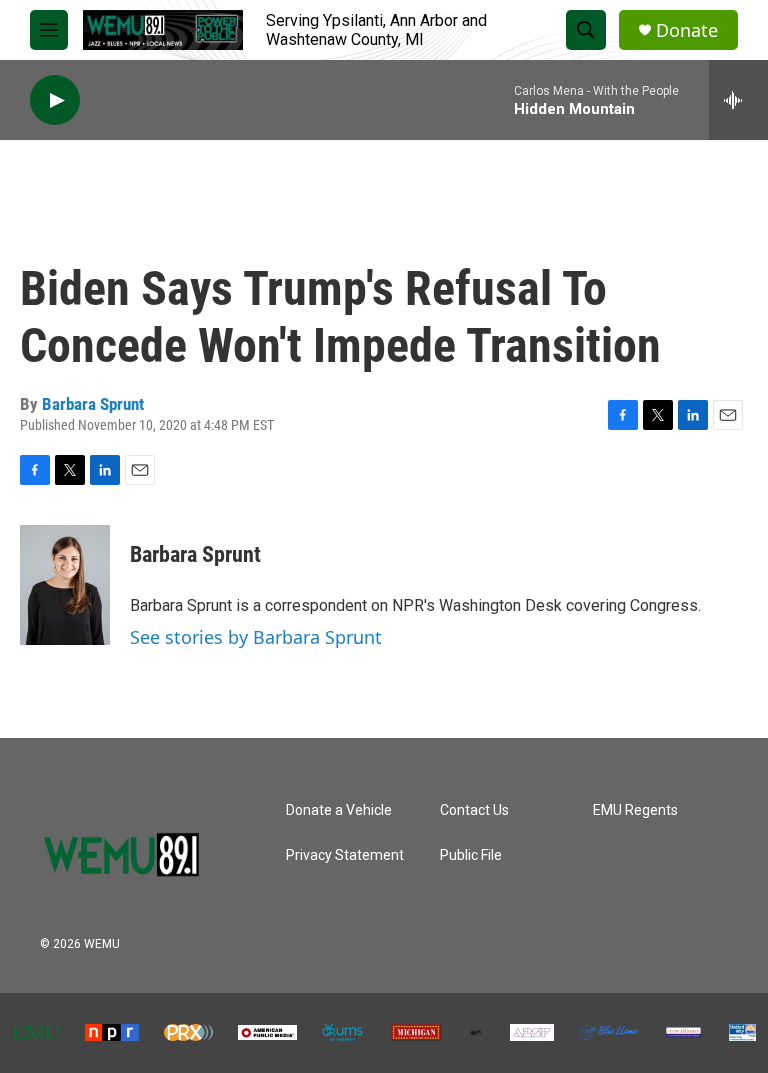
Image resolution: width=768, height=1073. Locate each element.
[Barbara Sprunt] (65, 585)
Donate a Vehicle (339, 810)
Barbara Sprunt (93, 404)
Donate (687, 30)
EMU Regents (635, 810)
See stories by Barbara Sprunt (256, 637)
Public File (471, 855)
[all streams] (738, 100)
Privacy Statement (345, 855)
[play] (55, 100)
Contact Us (474, 810)
